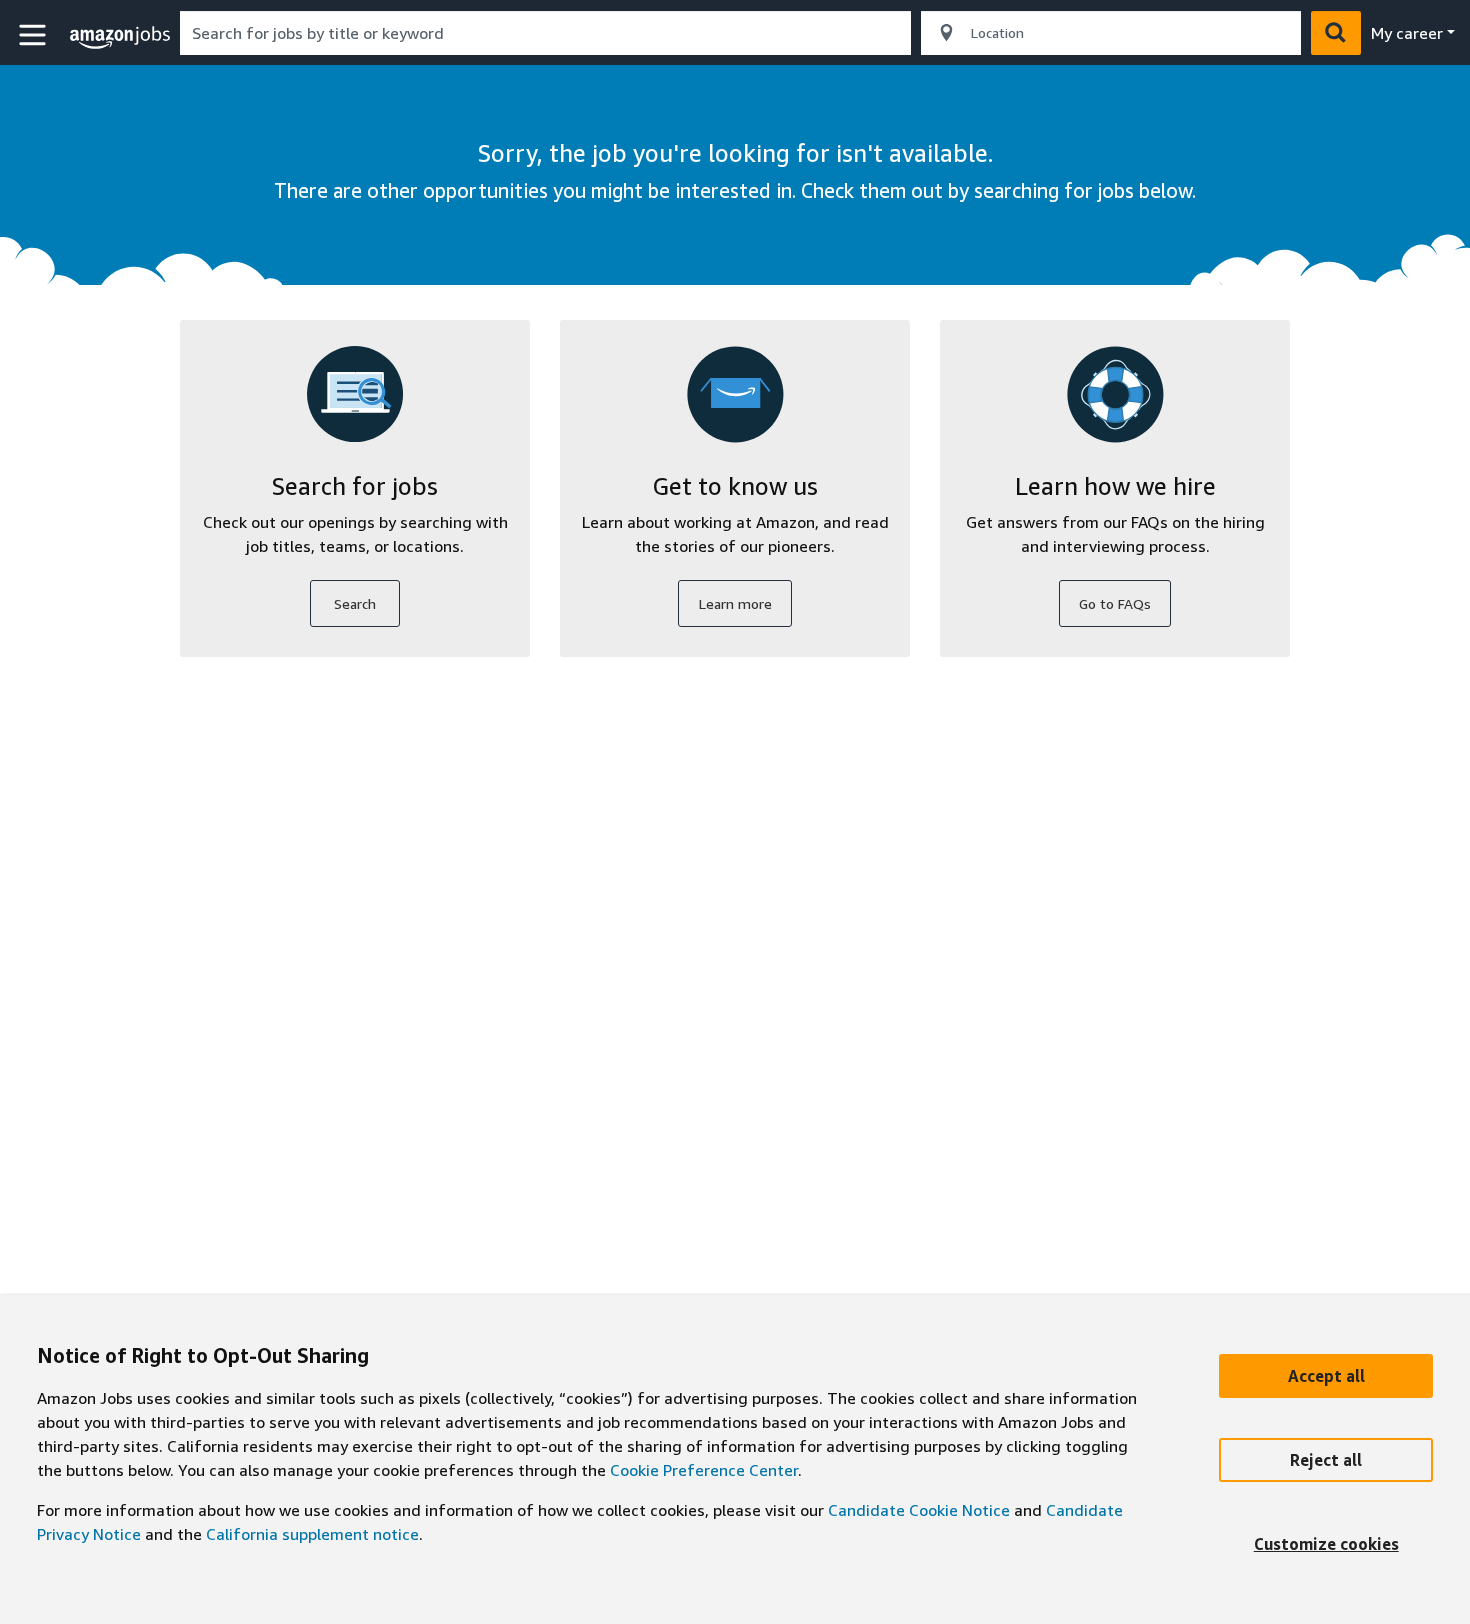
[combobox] (545, 33)
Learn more (735, 603)
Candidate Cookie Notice (919, 1510)
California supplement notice (312, 1534)
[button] (35, 35)
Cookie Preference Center (704, 1470)
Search (355, 603)
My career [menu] (1407, 33)
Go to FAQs (1115, 603)
